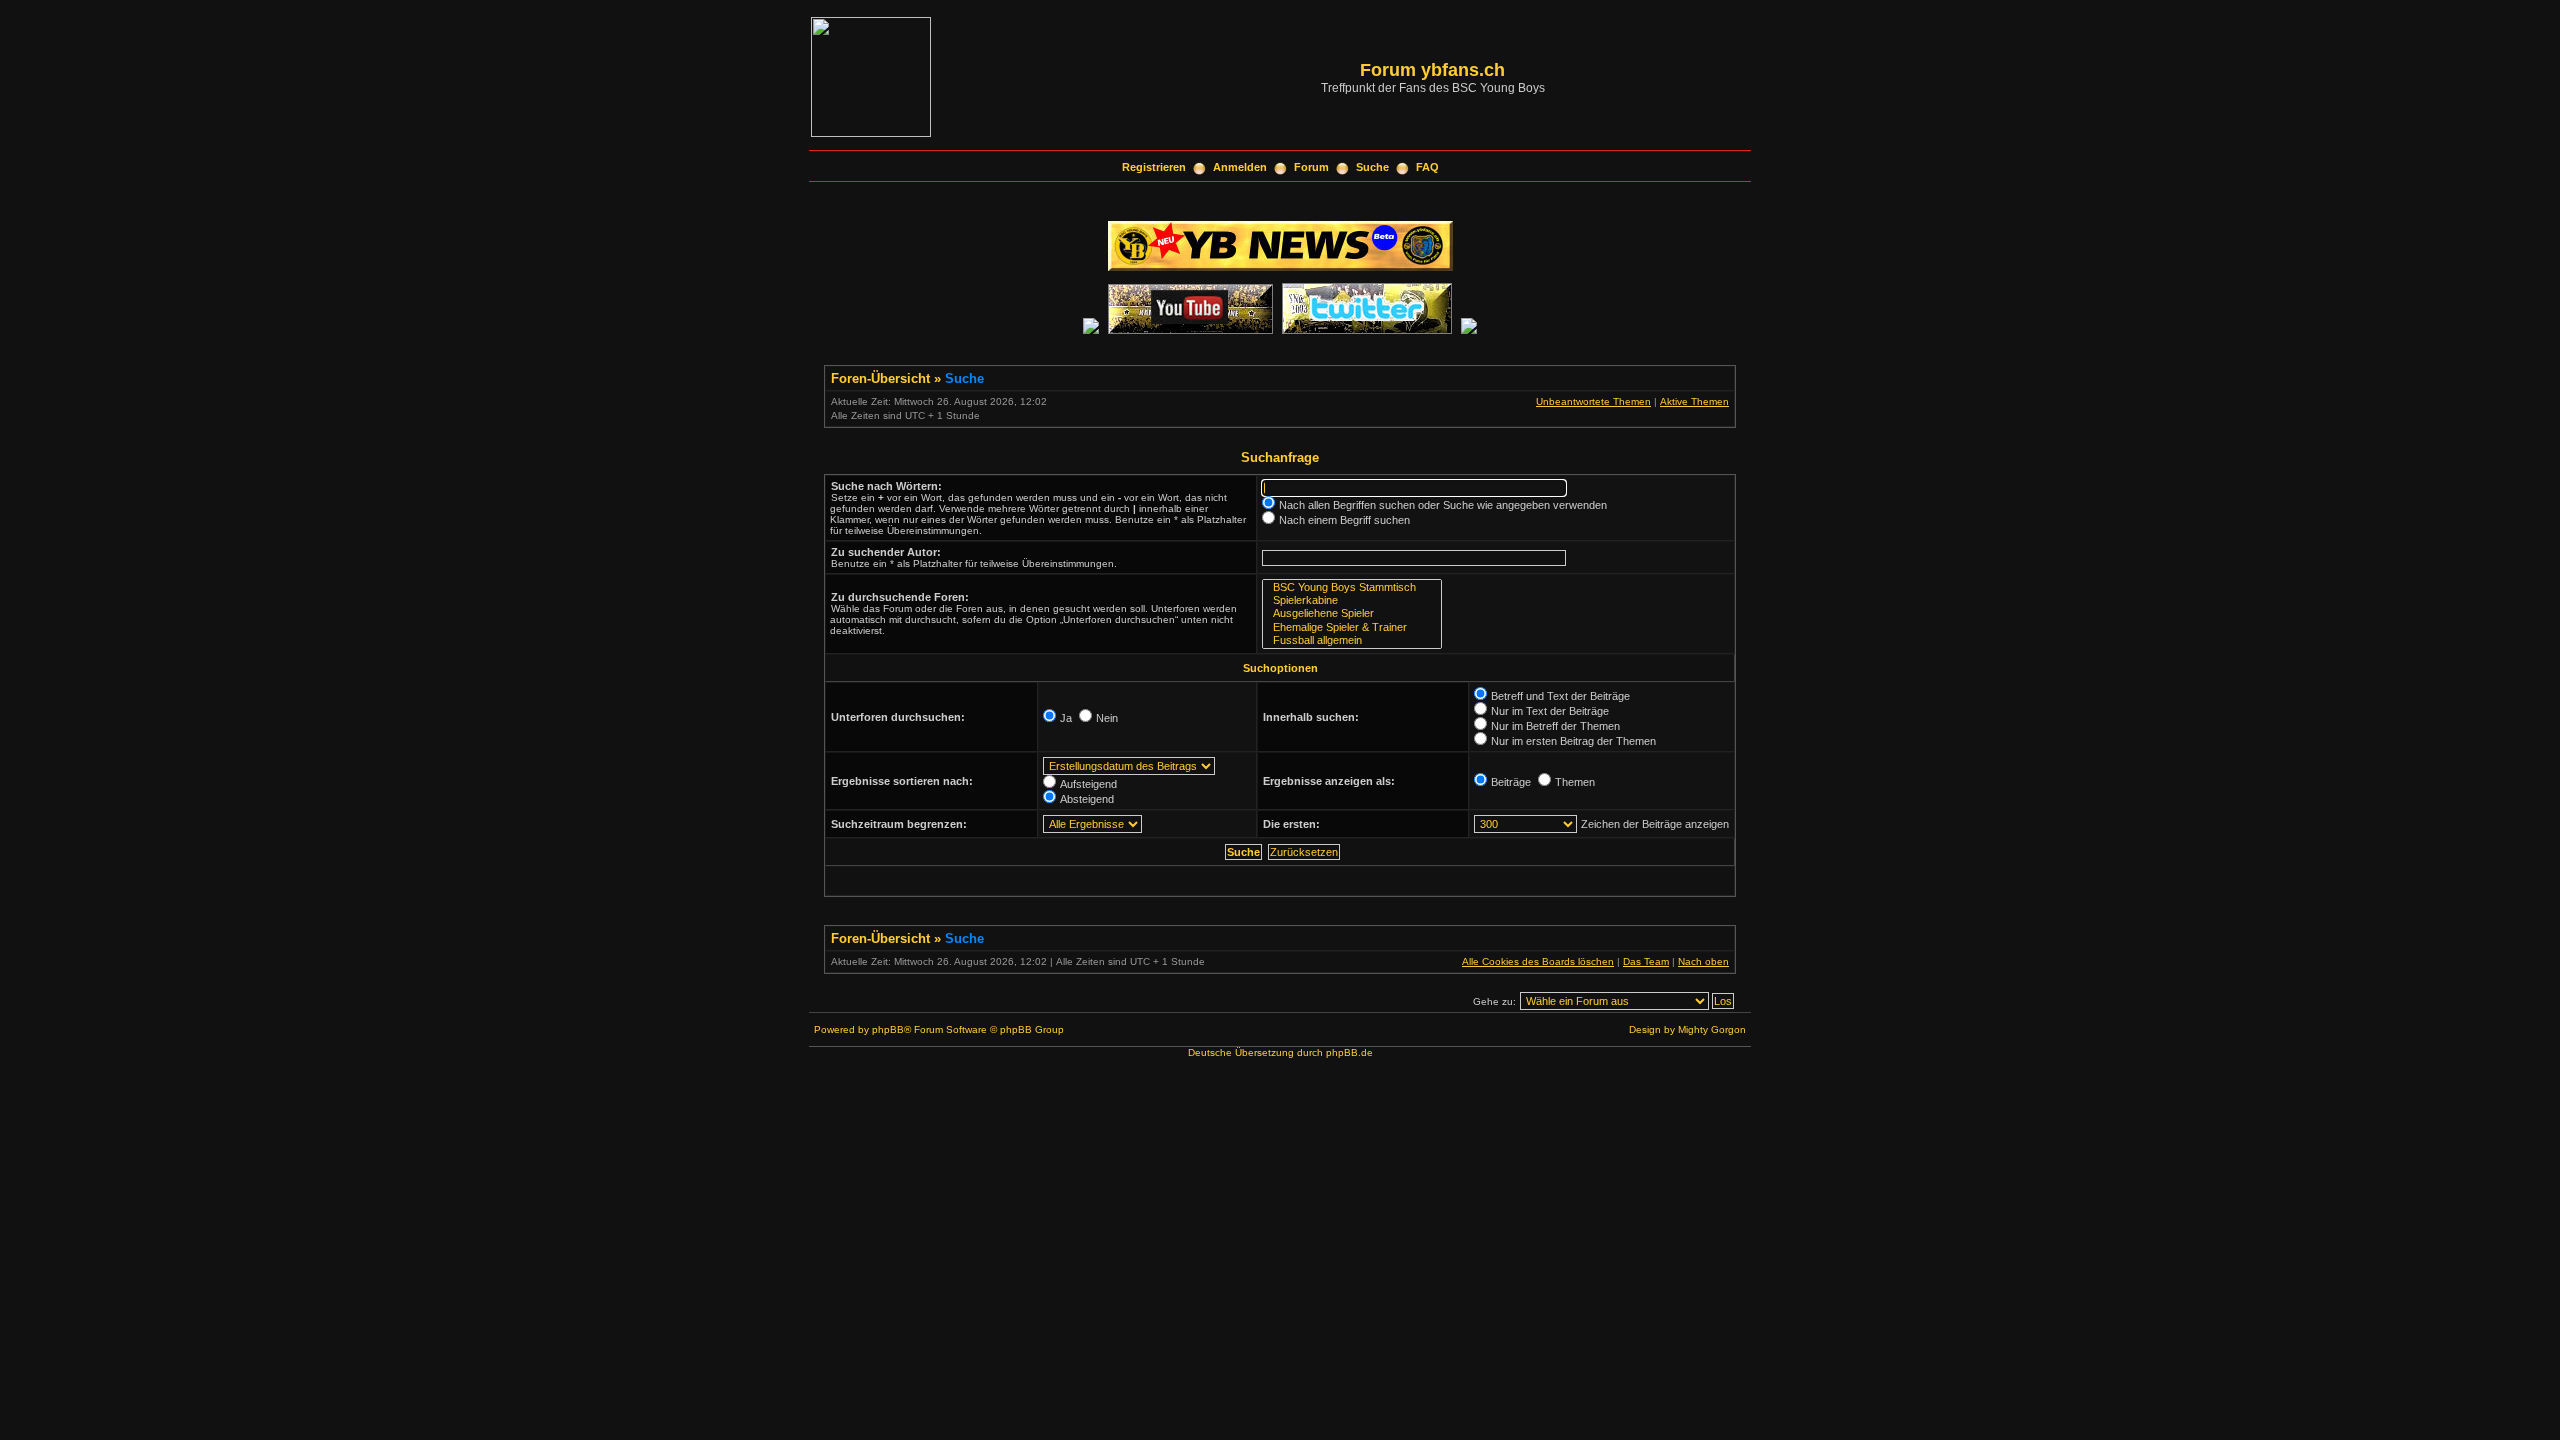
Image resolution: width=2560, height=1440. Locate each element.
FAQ (1427, 167)
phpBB (888, 1029)
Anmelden (1240, 167)
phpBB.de (1349, 1052)
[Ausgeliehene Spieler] (1352, 613)
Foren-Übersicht (880, 378)
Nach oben (1703, 961)
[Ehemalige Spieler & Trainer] (1352, 627)
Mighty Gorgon (1712, 1029)
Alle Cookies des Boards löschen (1538, 961)
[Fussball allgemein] (1352, 640)
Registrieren (1154, 167)
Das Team (1646, 961)
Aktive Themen (1694, 401)
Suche (1372, 167)
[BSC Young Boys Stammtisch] (1352, 587)
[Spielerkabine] (1352, 600)
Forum (1311, 167)
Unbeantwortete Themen (1593, 401)
